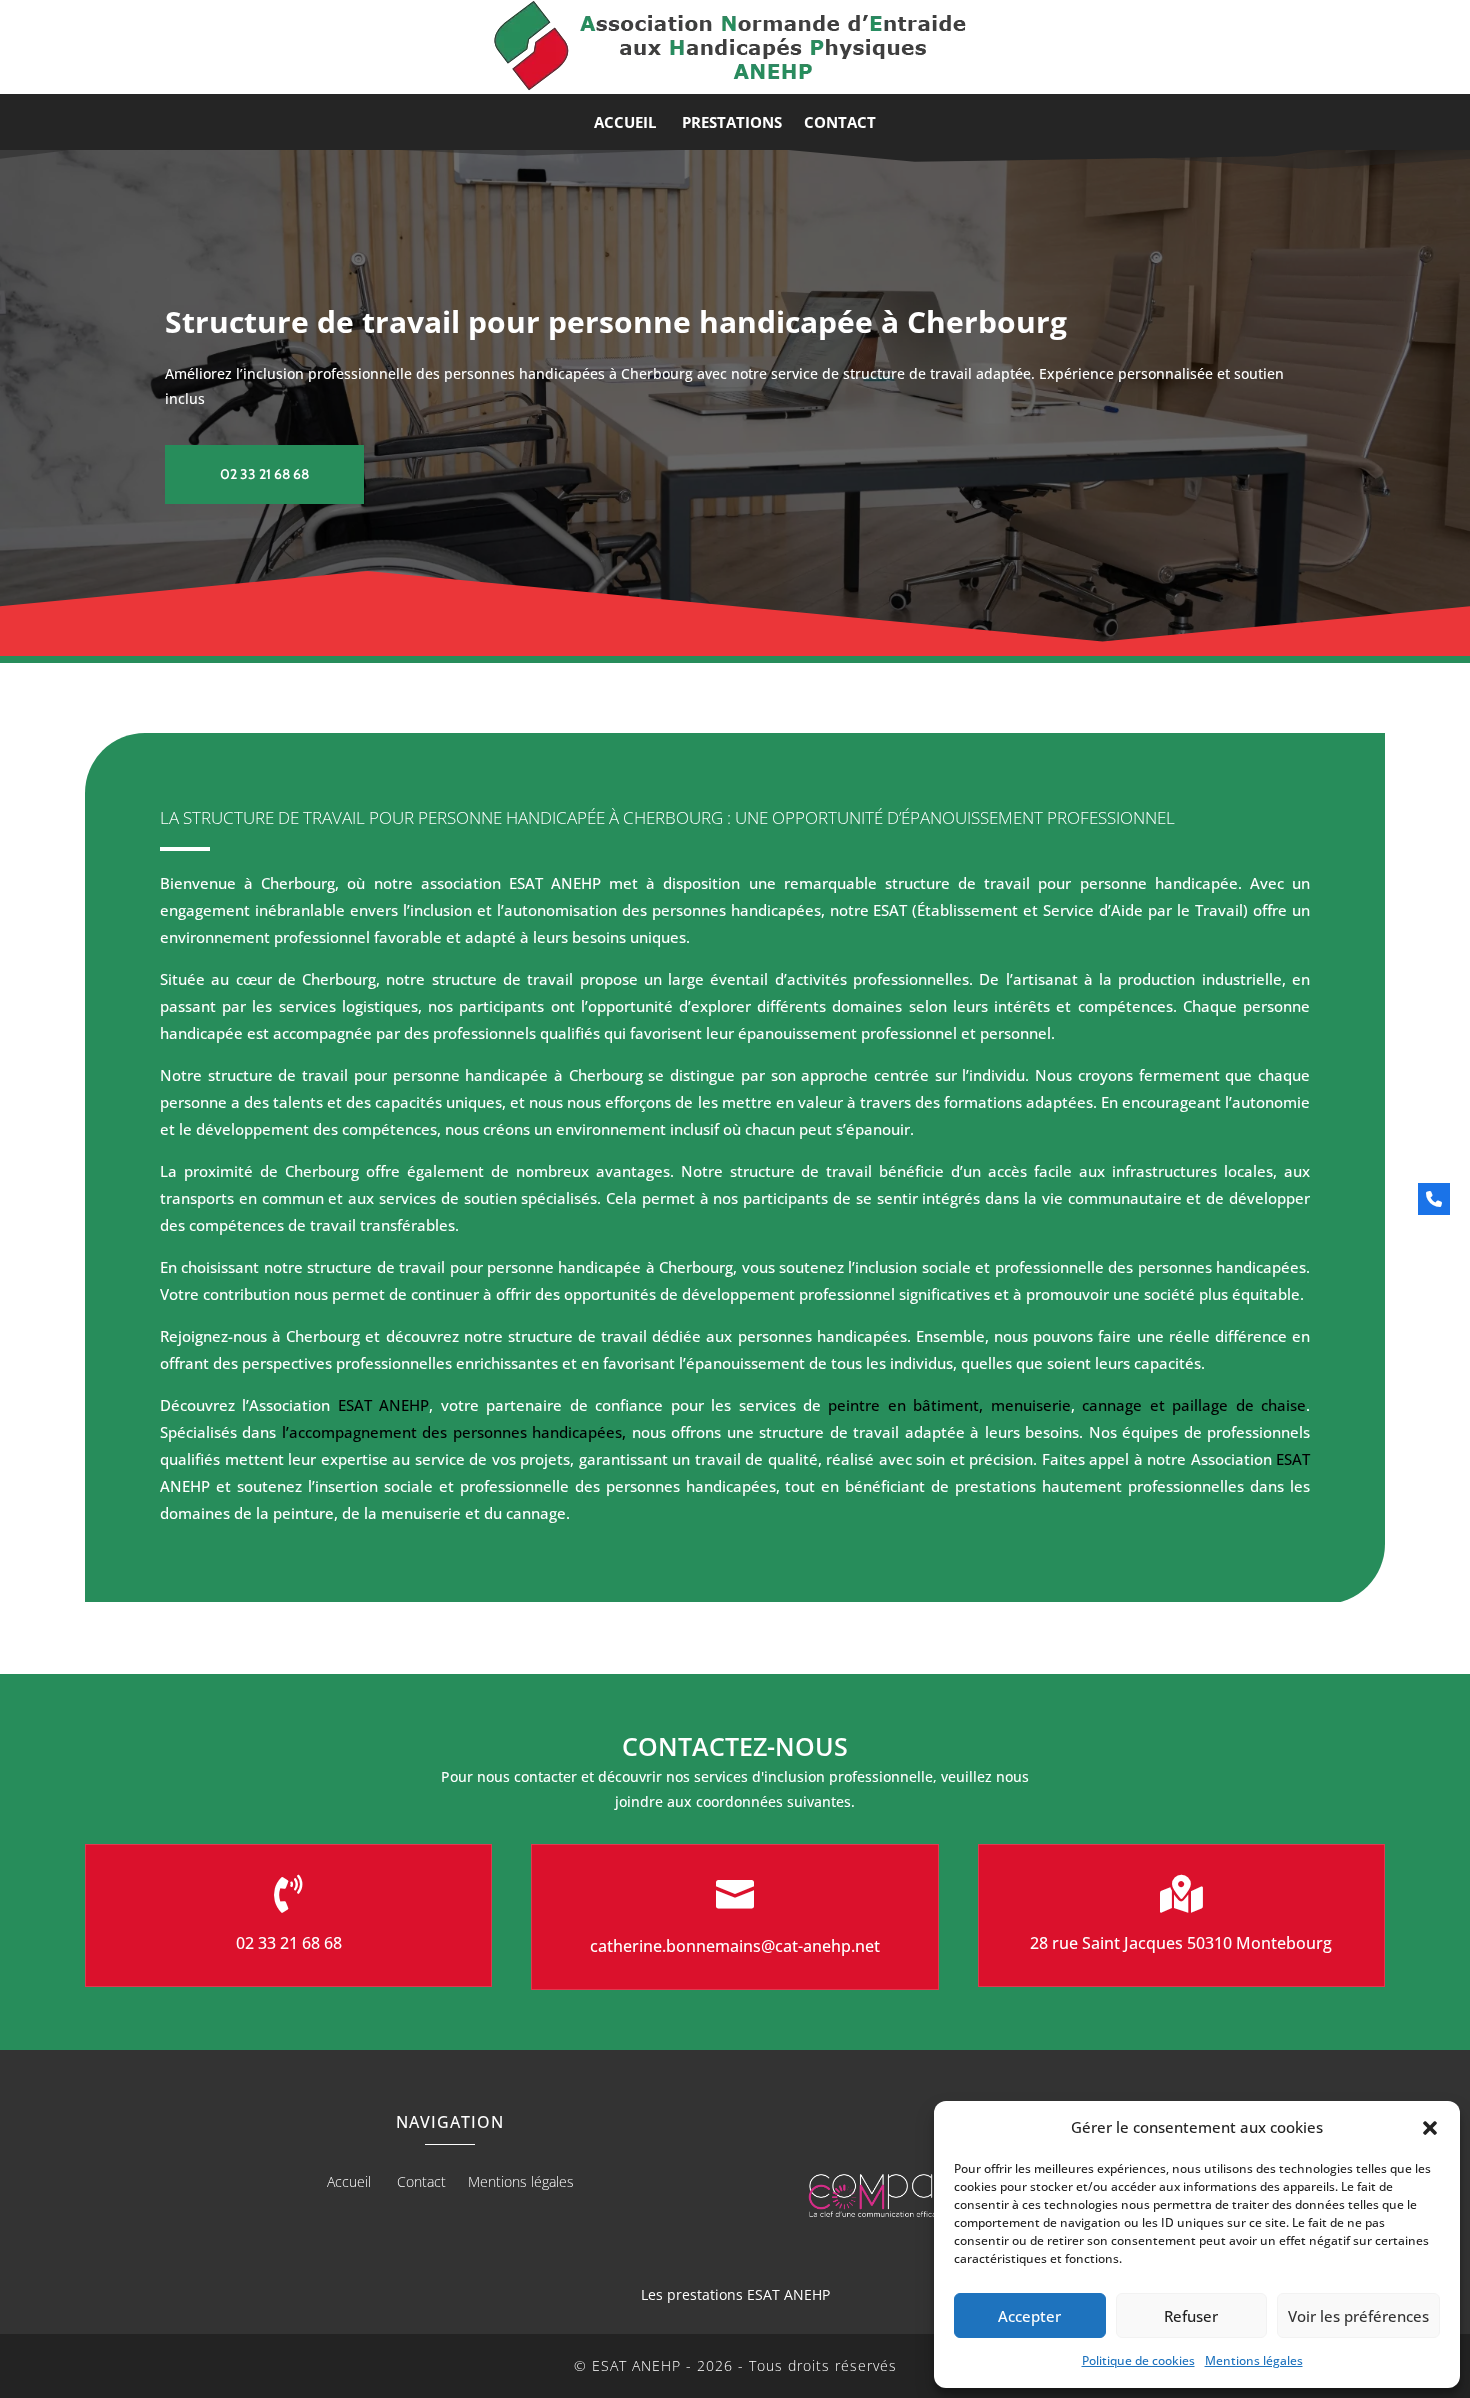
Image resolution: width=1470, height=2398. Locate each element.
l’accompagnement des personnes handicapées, (451, 1432)
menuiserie (1031, 1405)
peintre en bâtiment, (905, 1405)
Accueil (627, 123)
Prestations (732, 123)
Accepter (1029, 2316)
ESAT (1293, 1459)
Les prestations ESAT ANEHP (735, 2294)
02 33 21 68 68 (264, 474)
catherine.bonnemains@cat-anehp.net (735, 1946)
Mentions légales (1254, 2360)
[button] (1430, 2128)
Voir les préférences (1358, 2316)
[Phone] (1434, 1199)
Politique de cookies (1138, 2360)
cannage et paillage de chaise (1194, 1405)
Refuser (1191, 2316)
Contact (840, 123)
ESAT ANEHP (383, 1405)
